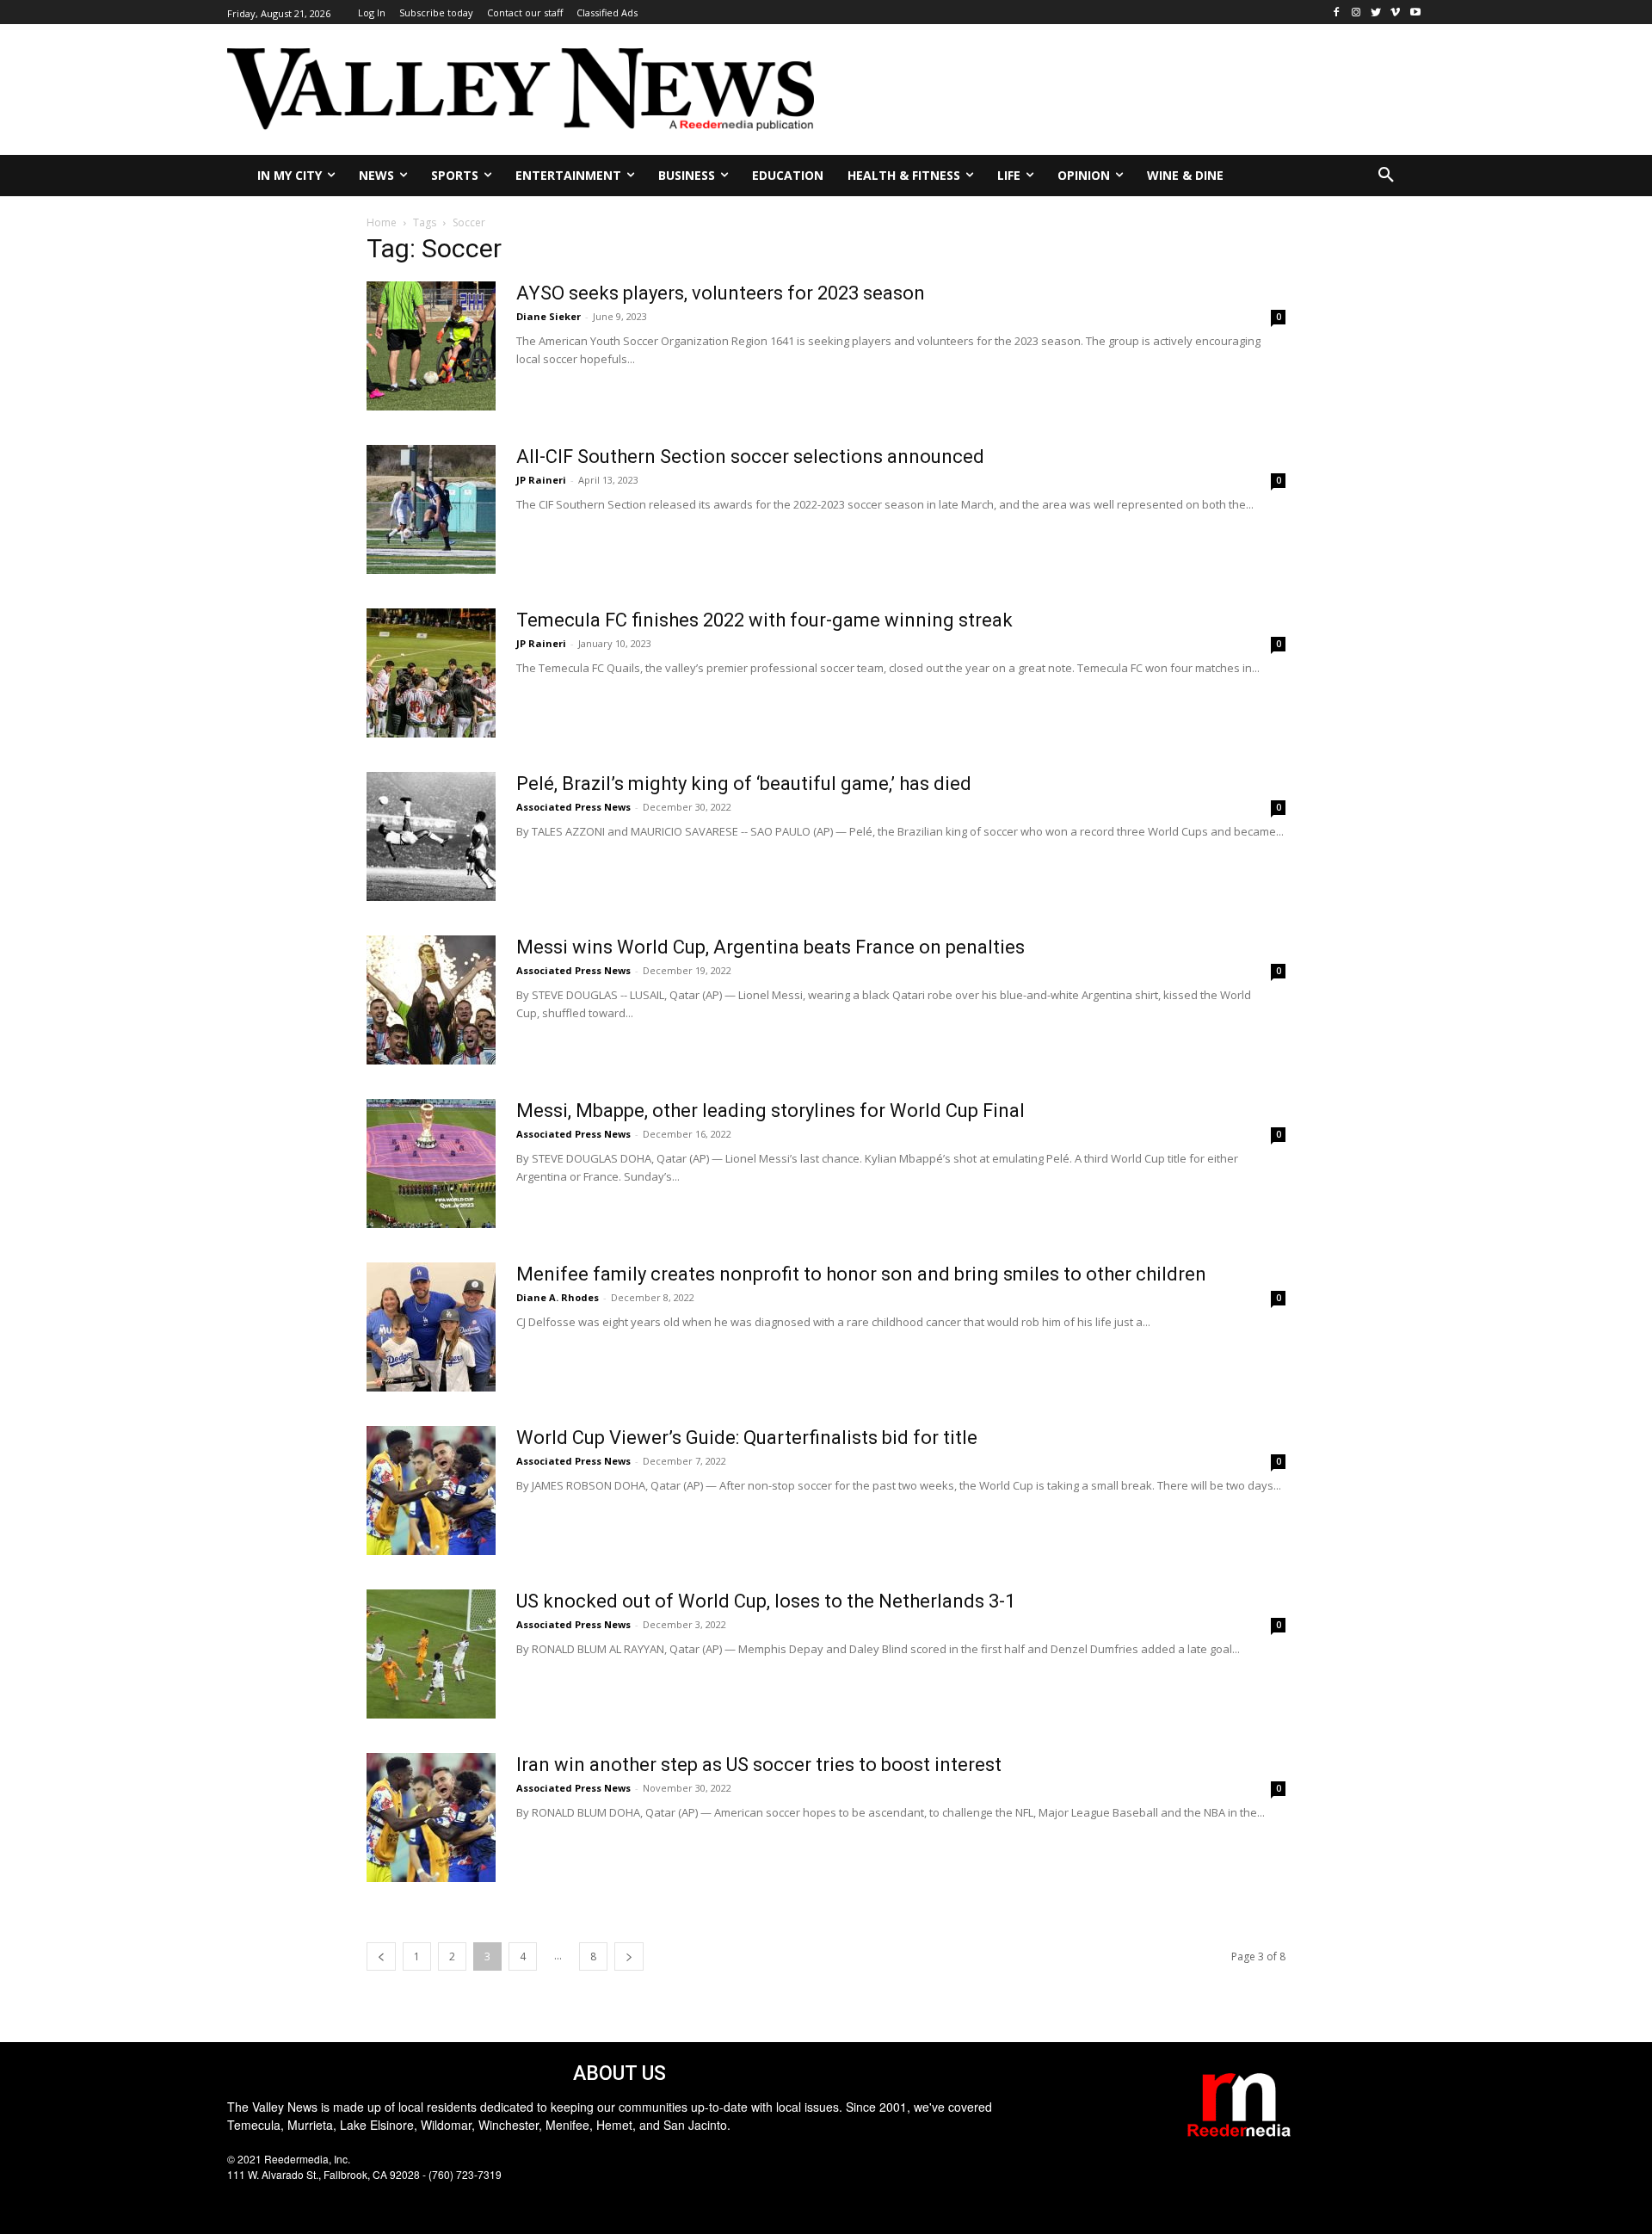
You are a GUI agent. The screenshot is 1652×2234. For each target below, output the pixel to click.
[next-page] (629, 1956)
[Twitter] (1376, 12)
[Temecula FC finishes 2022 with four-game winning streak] (431, 673)
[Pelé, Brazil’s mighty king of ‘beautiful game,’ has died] (431, 836)
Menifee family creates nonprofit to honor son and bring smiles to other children (861, 1274)
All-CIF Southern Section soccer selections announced (750, 457)
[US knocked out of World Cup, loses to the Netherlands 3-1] (431, 1654)
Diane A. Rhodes (558, 1297)
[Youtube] (1415, 12)
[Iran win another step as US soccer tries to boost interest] (431, 1817)
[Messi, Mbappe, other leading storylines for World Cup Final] (431, 1163)
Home (382, 222)
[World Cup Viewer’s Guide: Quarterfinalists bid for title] (431, 1490)
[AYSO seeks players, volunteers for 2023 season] (431, 346)
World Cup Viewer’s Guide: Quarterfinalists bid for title (747, 1438)
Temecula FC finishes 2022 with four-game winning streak (764, 620)
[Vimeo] (1395, 12)
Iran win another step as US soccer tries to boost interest (759, 1765)
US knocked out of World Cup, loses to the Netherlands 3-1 (766, 1601)
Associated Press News (573, 807)
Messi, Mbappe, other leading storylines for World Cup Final (771, 1111)
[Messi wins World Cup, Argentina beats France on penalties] (431, 1000)
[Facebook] (1337, 12)
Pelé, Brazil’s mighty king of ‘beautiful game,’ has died (744, 784)
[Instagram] (1356, 12)
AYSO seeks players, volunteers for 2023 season (721, 293)
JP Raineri (541, 480)
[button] (1386, 176)
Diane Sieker (549, 316)
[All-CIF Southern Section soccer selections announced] (431, 509)
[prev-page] (381, 1956)
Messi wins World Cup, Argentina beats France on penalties (771, 947)
